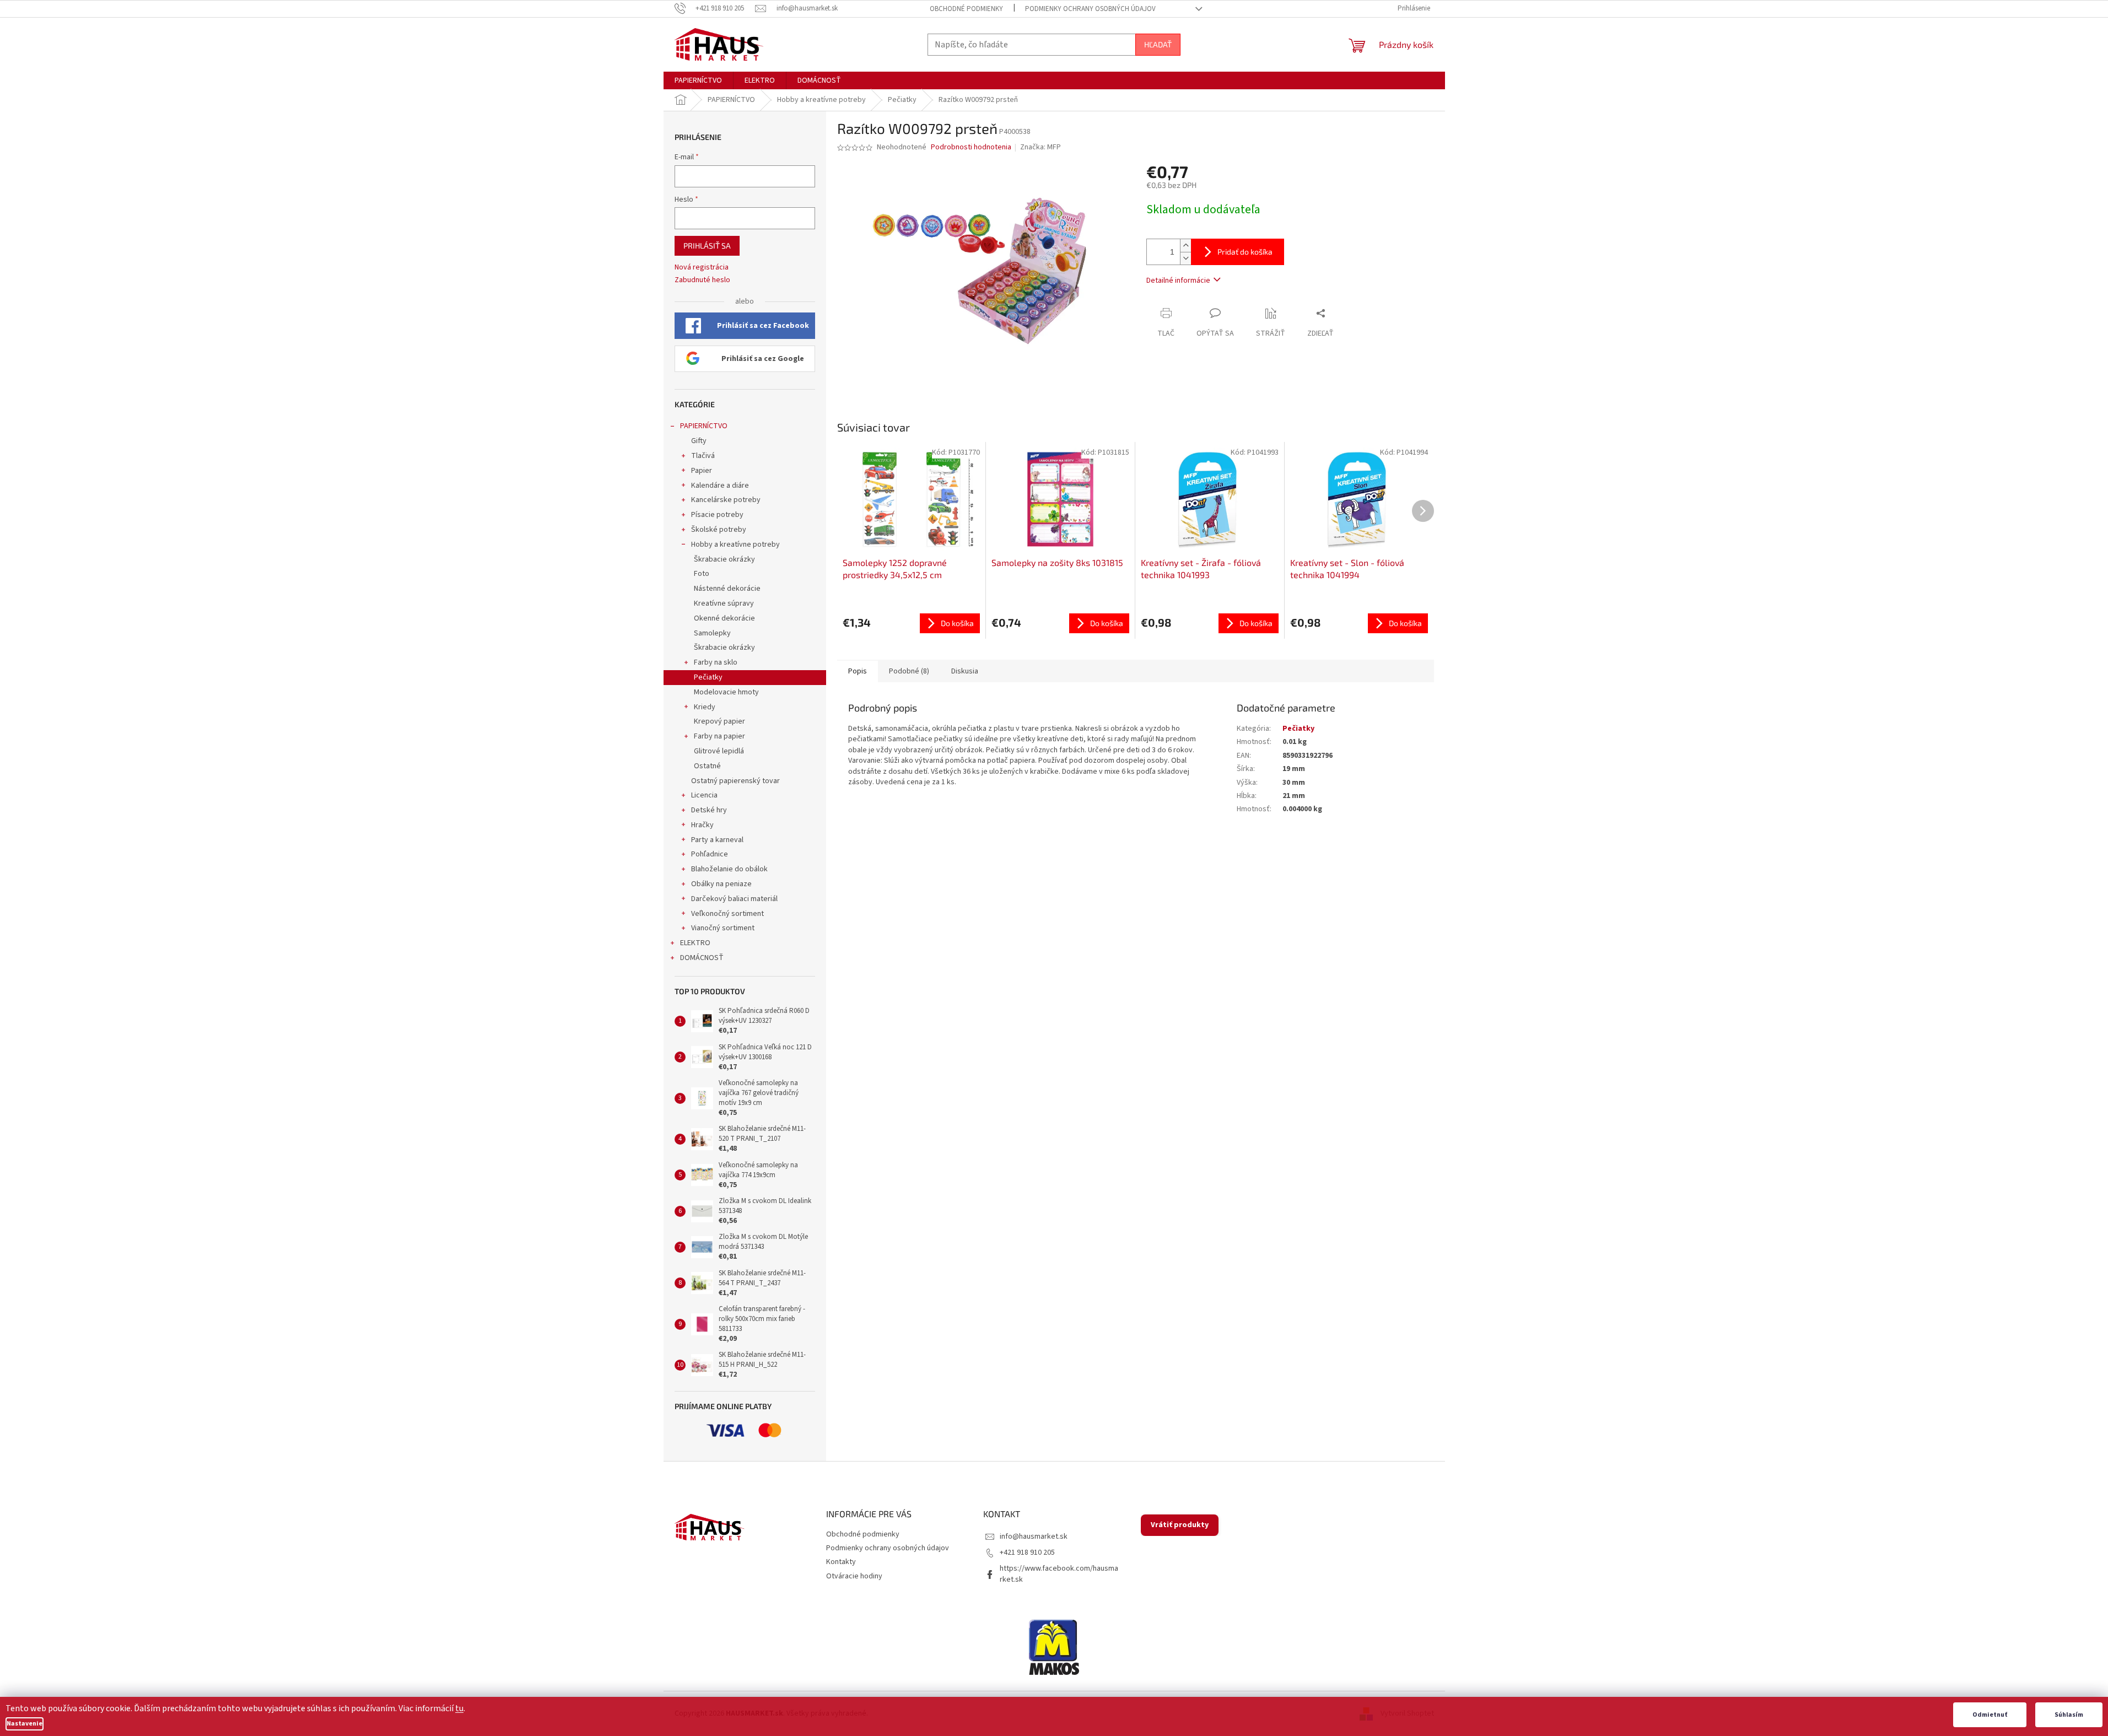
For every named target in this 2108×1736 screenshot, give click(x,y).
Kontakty (841, 1562)
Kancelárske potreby (726, 500)
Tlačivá (703, 456)
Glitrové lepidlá (719, 751)
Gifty (699, 441)
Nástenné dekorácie (727, 589)
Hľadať (1158, 44)
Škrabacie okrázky (724, 559)
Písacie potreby (717, 515)
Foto (702, 574)
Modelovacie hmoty (726, 692)
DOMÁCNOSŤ (702, 958)
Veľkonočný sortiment (727, 914)
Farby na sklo (716, 662)
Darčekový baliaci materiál (734, 899)
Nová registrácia (702, 268)
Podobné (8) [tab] (909, 671)
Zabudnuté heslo (702, 280)
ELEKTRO (695, 943)
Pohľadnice (710, 854)
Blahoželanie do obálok (729, 869)
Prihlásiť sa (707, 246)
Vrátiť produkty (1180, 1525)
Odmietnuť (1990, 1715)
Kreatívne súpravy (724, 603)
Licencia (704, 795)
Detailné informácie (1178, 281)
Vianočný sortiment (723, 928)
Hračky (702, 825)
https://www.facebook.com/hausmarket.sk (1059, 1574)
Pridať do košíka (1245, 252)
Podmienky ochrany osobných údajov (1090, 9)
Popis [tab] (858, 671)
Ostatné (707, 766)
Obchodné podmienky (966, 9)
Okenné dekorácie (724, 618)
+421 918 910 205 (1027, 1552)
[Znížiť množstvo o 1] (1185, 258)
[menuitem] (698, 80)
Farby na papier (719, 736)
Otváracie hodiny (854, 1576)
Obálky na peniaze (721, 884)
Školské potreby (719, 530)
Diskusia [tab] (965, 671)
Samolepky (712, 633)
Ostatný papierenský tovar (735, 781)
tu (459, 1708)
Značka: (1040, 147)
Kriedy (705, 707)
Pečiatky (708, 677)
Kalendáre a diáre (720, 486)
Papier (702, 471)
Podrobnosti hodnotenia (971, 147)
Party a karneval (717, 840)
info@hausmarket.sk (1034, 1536)
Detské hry (709, 810)
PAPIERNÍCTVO (704, 426)
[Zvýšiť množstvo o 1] (1185, 246)
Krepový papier (719, 721)
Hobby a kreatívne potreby (735, 544)
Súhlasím (2069, 1715)
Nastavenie (25, 1724)
